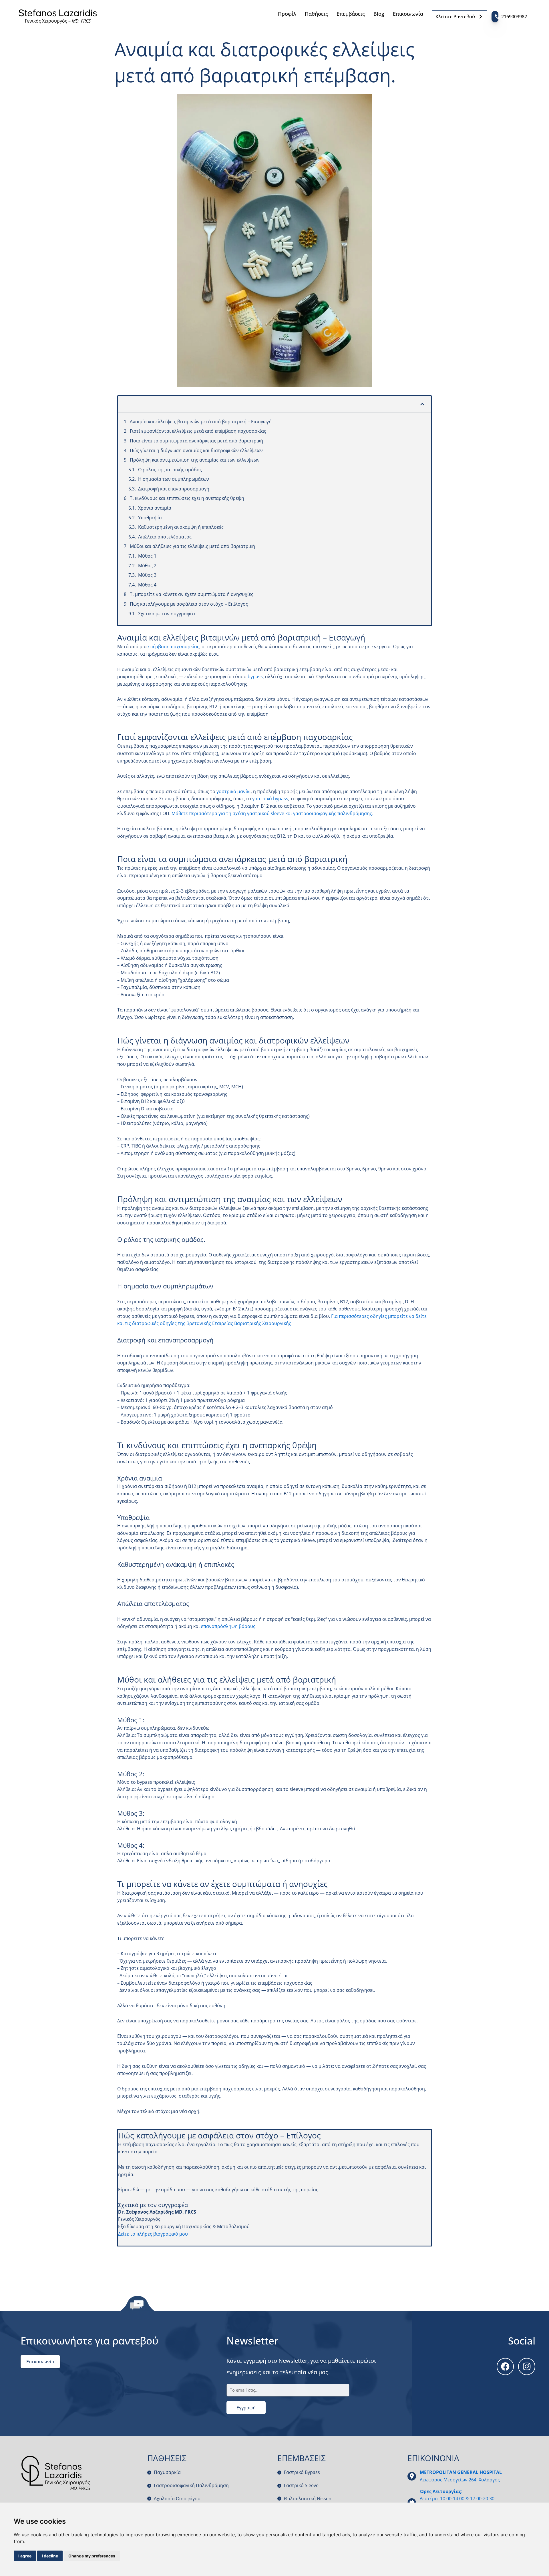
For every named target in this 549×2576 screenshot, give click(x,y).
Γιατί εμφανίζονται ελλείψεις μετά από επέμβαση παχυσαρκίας (198, 431)
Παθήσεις (316, 14)
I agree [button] (25, 2556)
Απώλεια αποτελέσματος (165, 537)
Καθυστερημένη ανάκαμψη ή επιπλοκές (181, 527)
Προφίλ (287, 14)
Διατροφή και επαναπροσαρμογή (174, 489)
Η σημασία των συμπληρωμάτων (174, 479)
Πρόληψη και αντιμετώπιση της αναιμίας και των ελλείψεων (195, 460)
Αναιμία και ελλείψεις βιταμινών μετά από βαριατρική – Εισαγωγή (201, 422)
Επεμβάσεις (351, 14)
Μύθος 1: (148, 556)
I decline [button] (50, 2556)
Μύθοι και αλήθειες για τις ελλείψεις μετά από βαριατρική (192, 546)
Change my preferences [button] (92, 2556)
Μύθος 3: (148, 575)
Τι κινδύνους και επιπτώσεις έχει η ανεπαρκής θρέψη (187, 498)
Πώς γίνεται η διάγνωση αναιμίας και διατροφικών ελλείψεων (196, 450)
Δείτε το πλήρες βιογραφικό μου (153, 2234)
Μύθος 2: (148, 566)
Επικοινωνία (408, 14)
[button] (422, 404)
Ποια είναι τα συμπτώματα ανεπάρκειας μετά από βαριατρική (196, 441)
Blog (379, 14)
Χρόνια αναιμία (155, 508)
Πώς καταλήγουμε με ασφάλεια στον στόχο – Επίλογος (189, 604)
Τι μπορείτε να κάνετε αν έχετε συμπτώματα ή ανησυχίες (192, 594)
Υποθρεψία (150, 518)
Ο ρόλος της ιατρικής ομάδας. (171, 470)
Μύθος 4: (148, 585)
